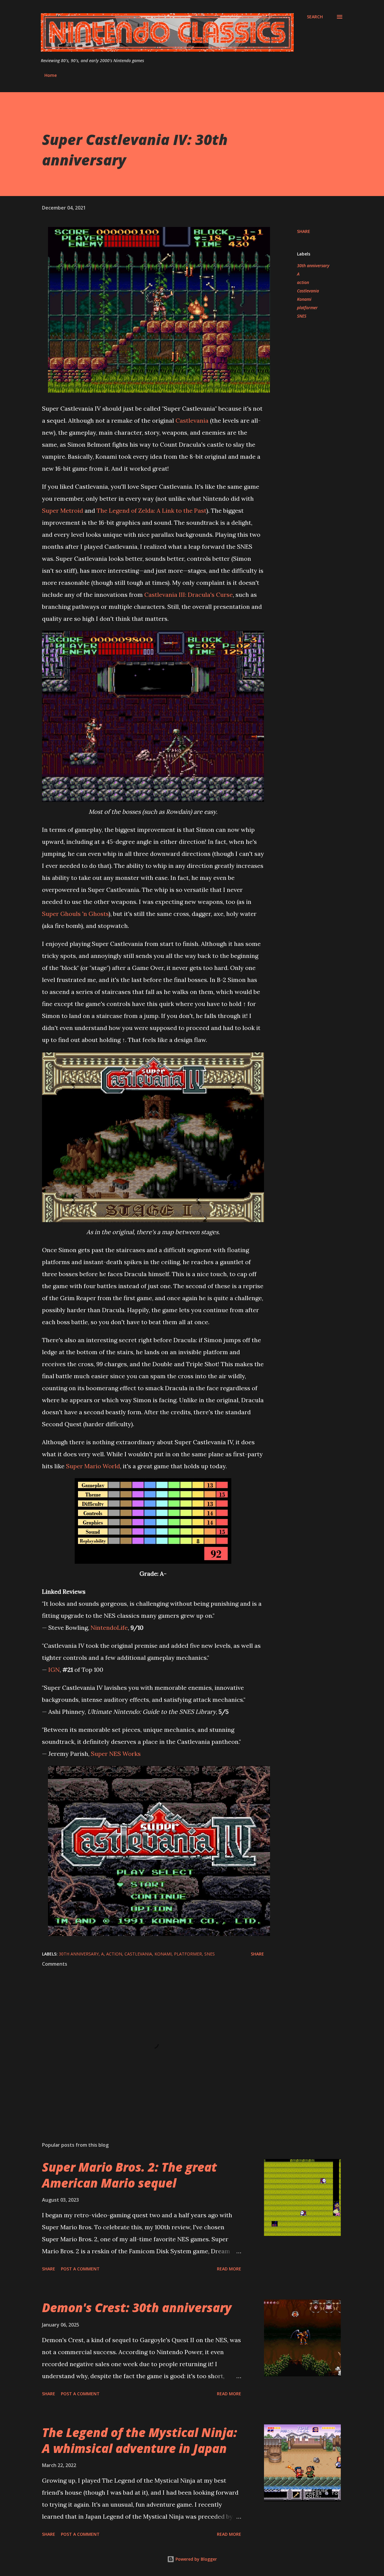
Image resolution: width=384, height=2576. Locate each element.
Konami (304, 299)
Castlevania (192, 420)
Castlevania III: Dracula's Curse (189, 595)
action (303, 282)
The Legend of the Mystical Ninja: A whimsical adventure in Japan (139, 2440)
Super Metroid (63, 510)
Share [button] (304, 231)
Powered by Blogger (196, 2559)
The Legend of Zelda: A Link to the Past (151, 510)
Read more (229, 2269)
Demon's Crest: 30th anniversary (137, 2307)
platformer (307, 308)
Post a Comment (80, 2269)
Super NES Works (116, 1754)
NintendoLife (109, 1628)
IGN (54, 1670)
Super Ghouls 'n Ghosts (75, 914)
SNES (302, 316)
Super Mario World (93, 1466)
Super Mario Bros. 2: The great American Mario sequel (129, 2175)
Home (51, 75)
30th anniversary (313, 266)
